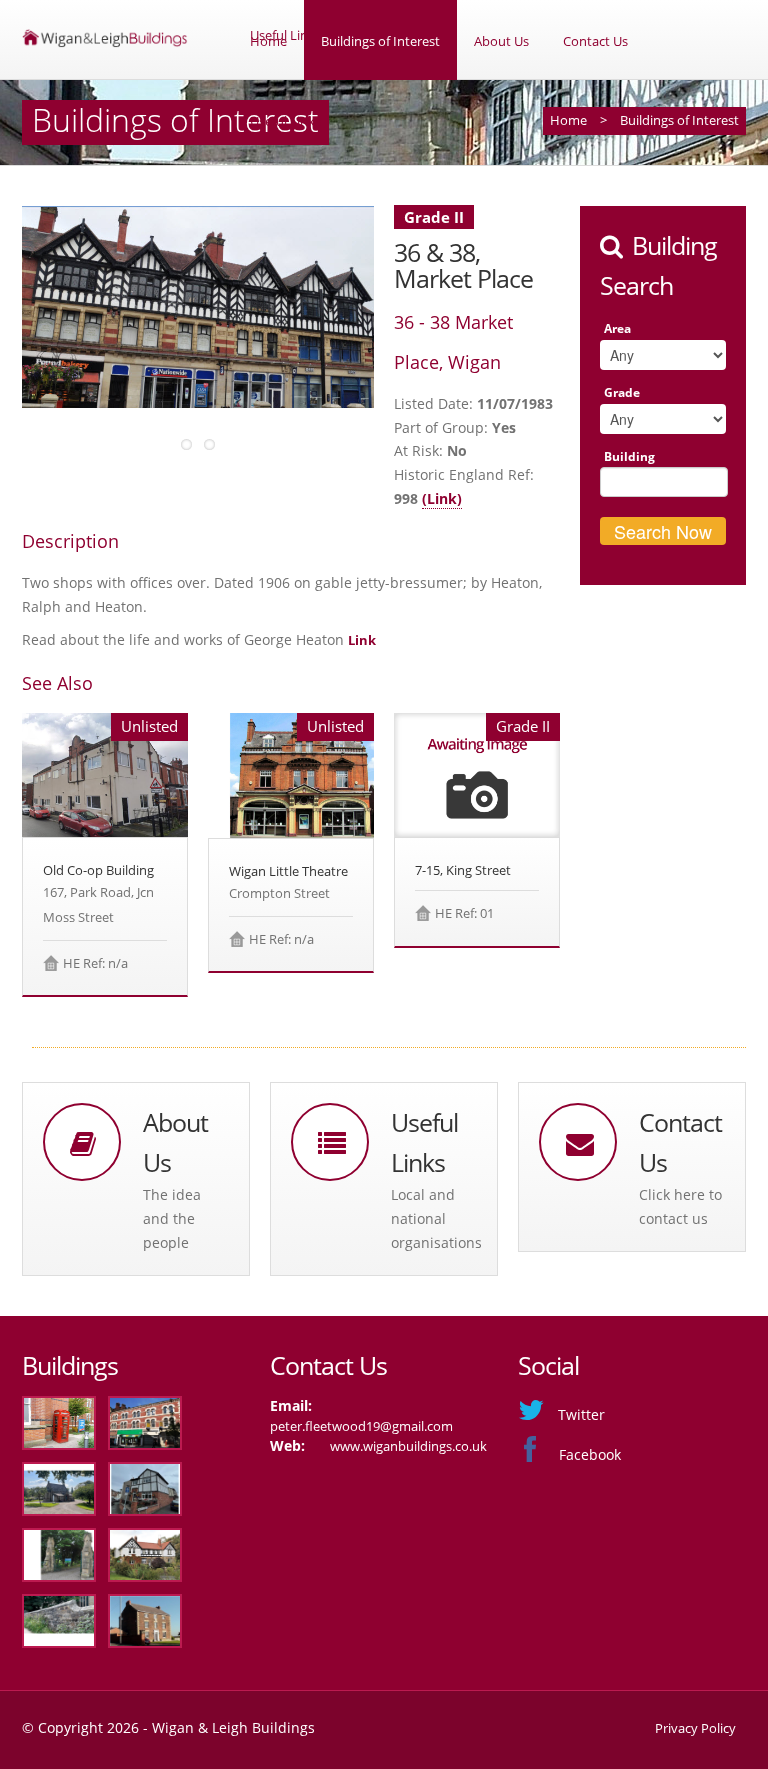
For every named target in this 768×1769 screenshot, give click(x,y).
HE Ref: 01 (464, 913)
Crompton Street (279, 893)
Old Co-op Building (98, 870)
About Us (501, 41)
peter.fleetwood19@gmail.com (361, 1426)
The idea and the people (172, 1218)
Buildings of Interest (380, 41)
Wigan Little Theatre (288, 871)
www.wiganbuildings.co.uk (408, 1446)
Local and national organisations (436, 1218)
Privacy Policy (695, 1728)
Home (268, 41)
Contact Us (595, 41)
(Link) (442, 498)
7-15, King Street (463, 870)
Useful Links (285, 121)
